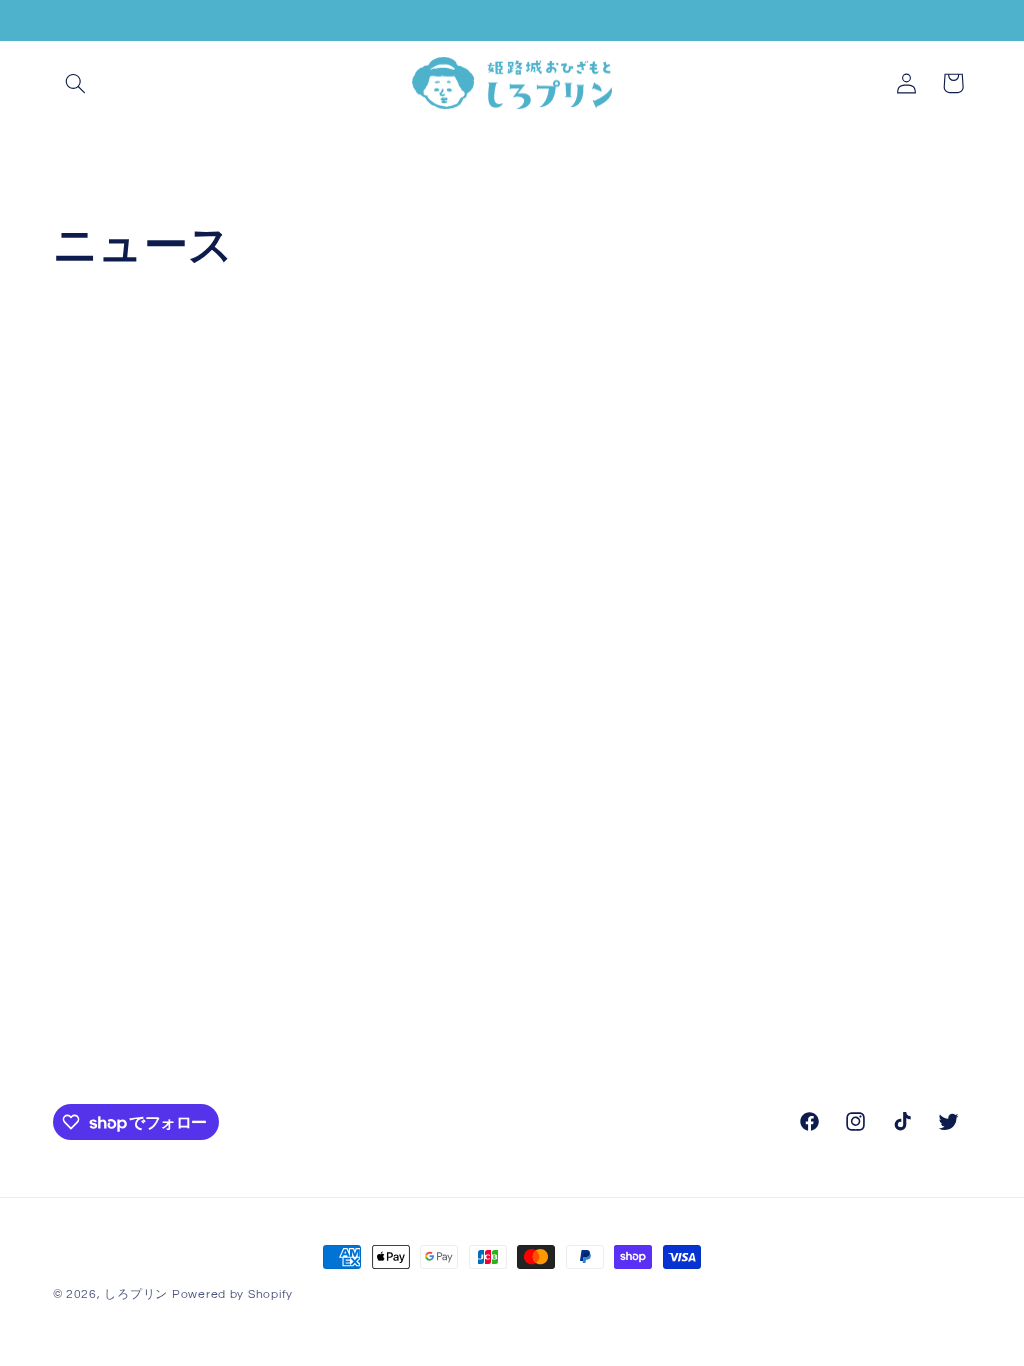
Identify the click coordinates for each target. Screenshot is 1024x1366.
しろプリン (136, 1294)
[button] (76, 83)
